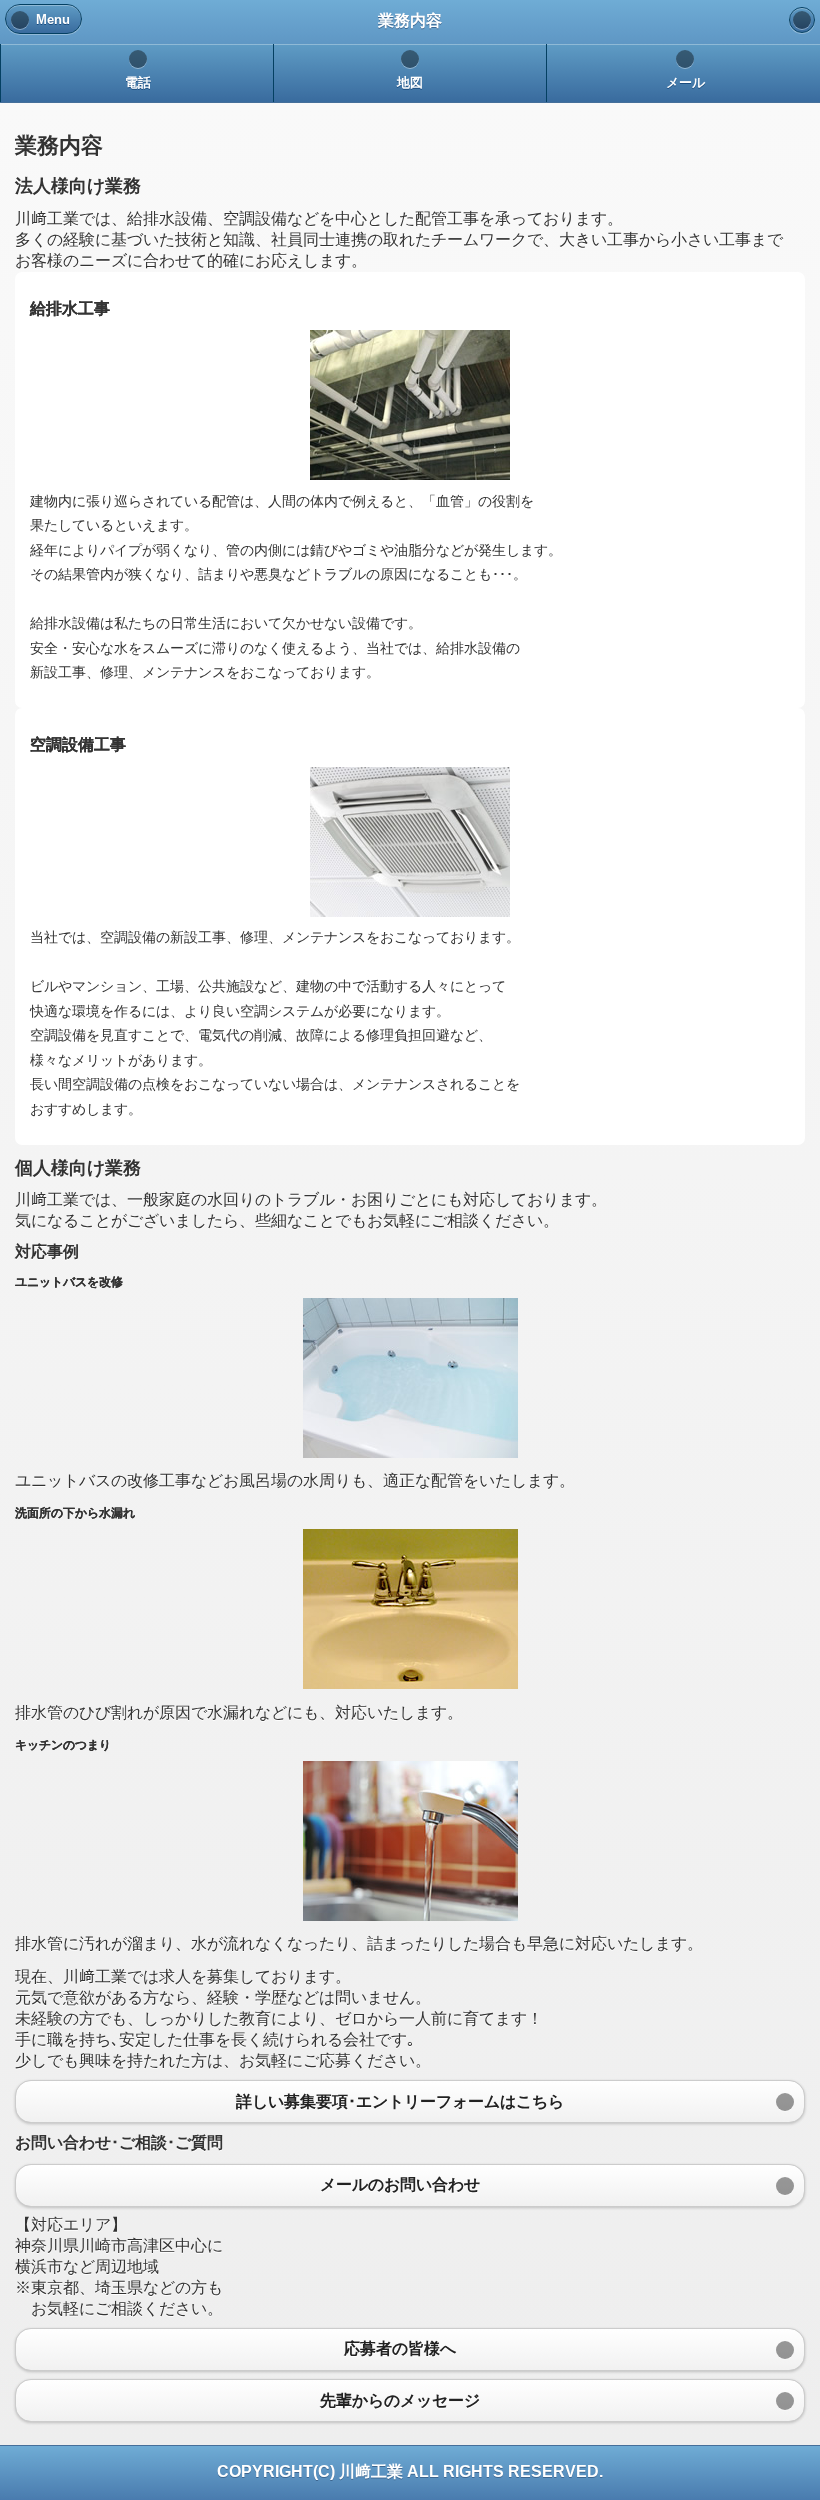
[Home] (802, 20)
